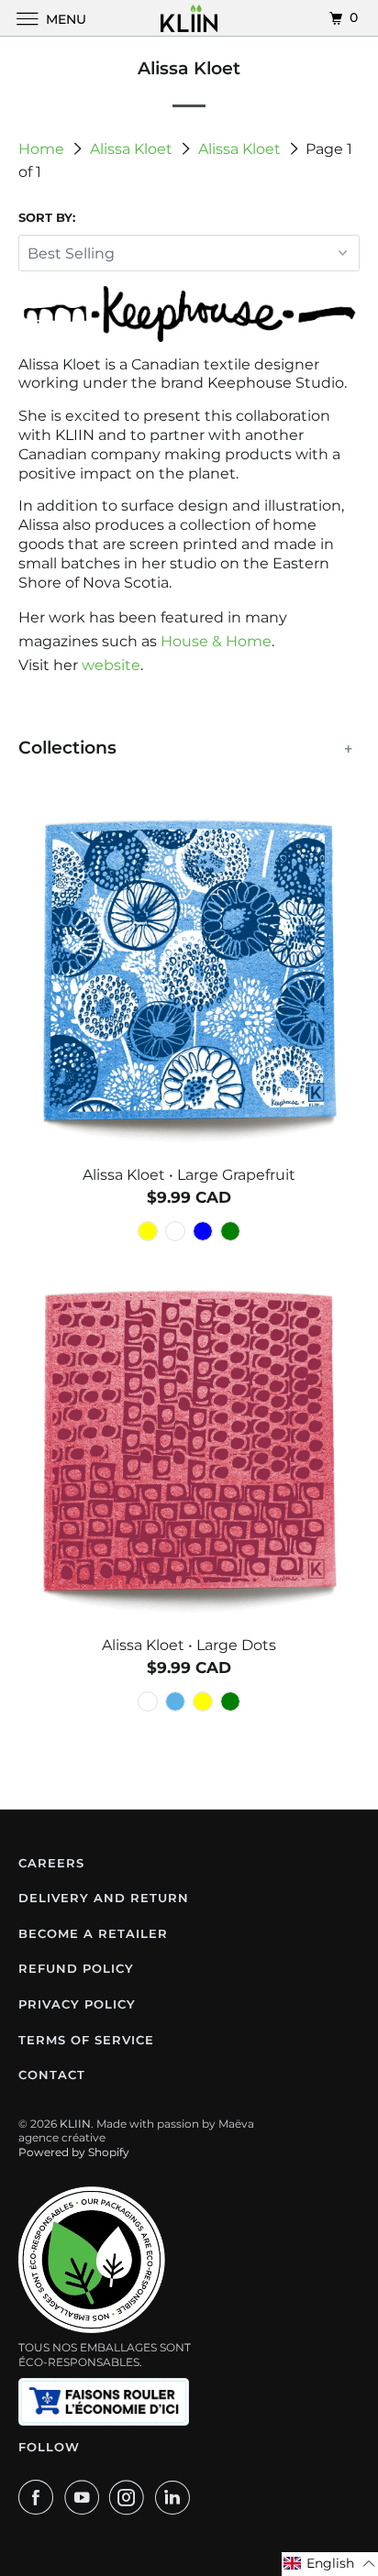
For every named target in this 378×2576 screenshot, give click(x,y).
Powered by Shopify (74, 2152)
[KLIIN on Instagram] (130, 2497)
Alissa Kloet (133, 149)
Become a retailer (93, 1933)
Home (43, 149)
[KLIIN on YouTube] (85, 2497)
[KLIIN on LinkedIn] (176, 2497)
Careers (51, 1863)
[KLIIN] (189, 18)
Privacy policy (77, 2004)
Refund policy (76, 1968)
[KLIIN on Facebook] (39, 2497)
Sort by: (47, 217)
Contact (52, 2075)
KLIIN (75, 2124)
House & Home (216, 641)
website (111, 665)
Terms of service (86, 2040)
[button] (330, 2564)
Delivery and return (104, 1898)
